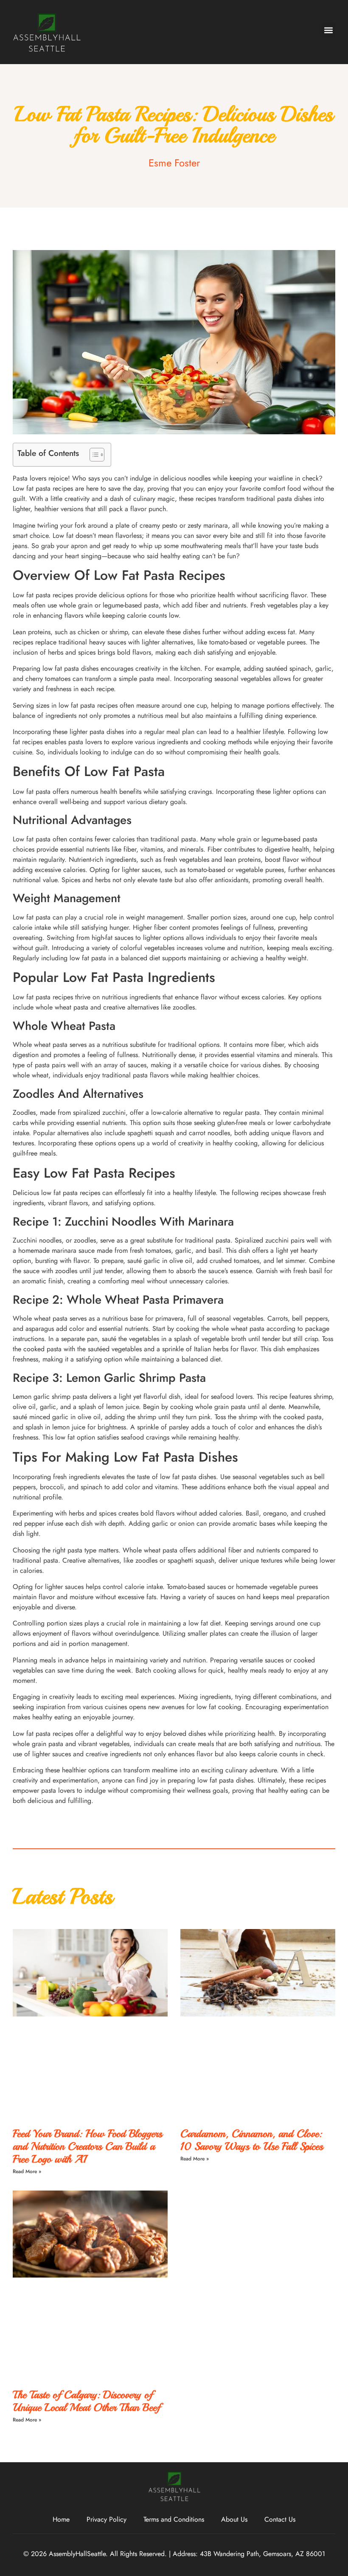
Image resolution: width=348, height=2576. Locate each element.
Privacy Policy (107, 2519)
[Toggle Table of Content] (93, 455)
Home (61, 2519)
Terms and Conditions (174, 2519)
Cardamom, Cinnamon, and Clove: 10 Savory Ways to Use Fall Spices (252, 2140)
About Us (234, 2519)
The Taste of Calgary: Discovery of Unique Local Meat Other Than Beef (86, 2401)
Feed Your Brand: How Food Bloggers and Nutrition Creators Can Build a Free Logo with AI (87, 2146)
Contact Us (280, 2519)
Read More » (27, 2171)
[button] (328, 30)
